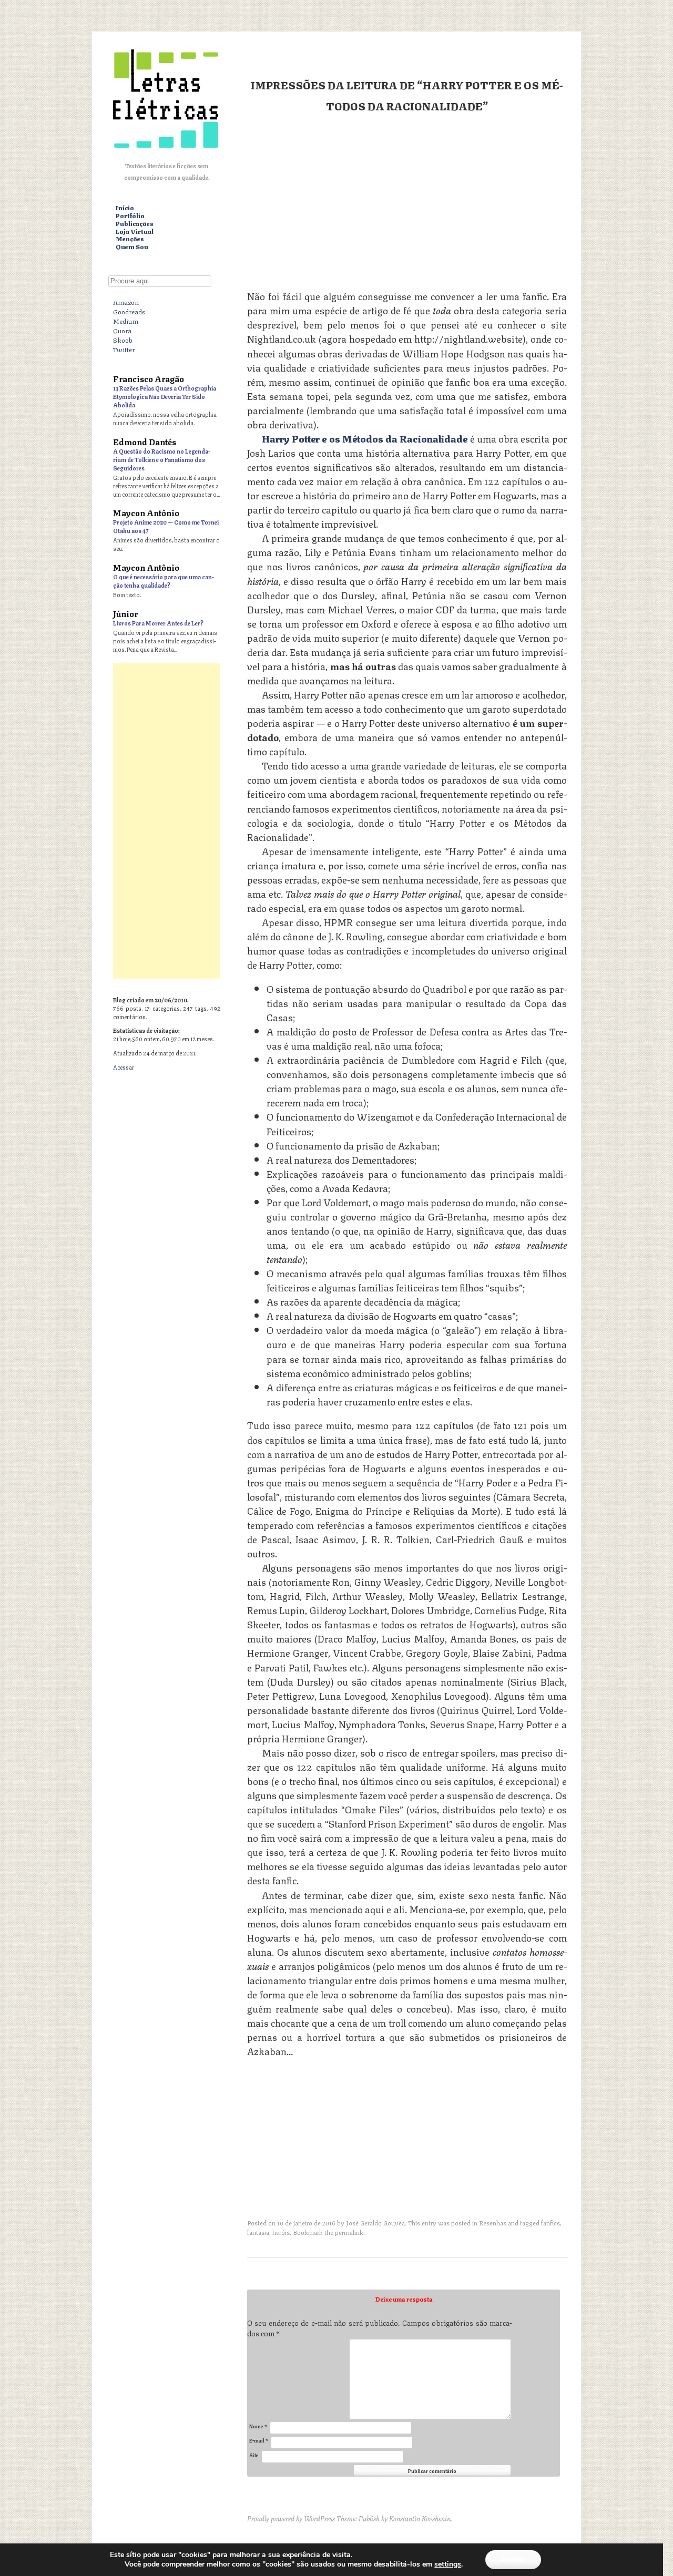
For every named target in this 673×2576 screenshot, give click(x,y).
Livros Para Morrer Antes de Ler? (158, 623)
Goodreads (129, 311)
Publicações (135, 224)
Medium (126, 321)
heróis (281, 2232)
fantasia (258, 2232)
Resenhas (493, 2223)
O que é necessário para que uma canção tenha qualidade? (164, 581)
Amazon (126, 302)
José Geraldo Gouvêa (375, 2223)
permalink (349, 2232)
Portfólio (130, 216)
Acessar (124, 1067)
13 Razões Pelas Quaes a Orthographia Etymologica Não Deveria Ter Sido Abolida (165, 396)
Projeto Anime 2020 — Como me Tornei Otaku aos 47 (166, 526)
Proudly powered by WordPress (291, 2518)
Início (125, 208)
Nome (258, 2426)
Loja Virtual (135, 232)
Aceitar (513, 2559)
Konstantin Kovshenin (420, 2518)
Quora (122, 330)
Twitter (124, 349)
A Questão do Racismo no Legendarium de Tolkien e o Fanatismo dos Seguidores (162, 459)
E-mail (259, 2440)
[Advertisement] (407, 200)
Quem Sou (132, 247)
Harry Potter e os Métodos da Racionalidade (365, 438)
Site (254, 2455)
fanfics (550, 2223)
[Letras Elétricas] (166, 150)
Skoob (123, 340)
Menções (130, 239)
